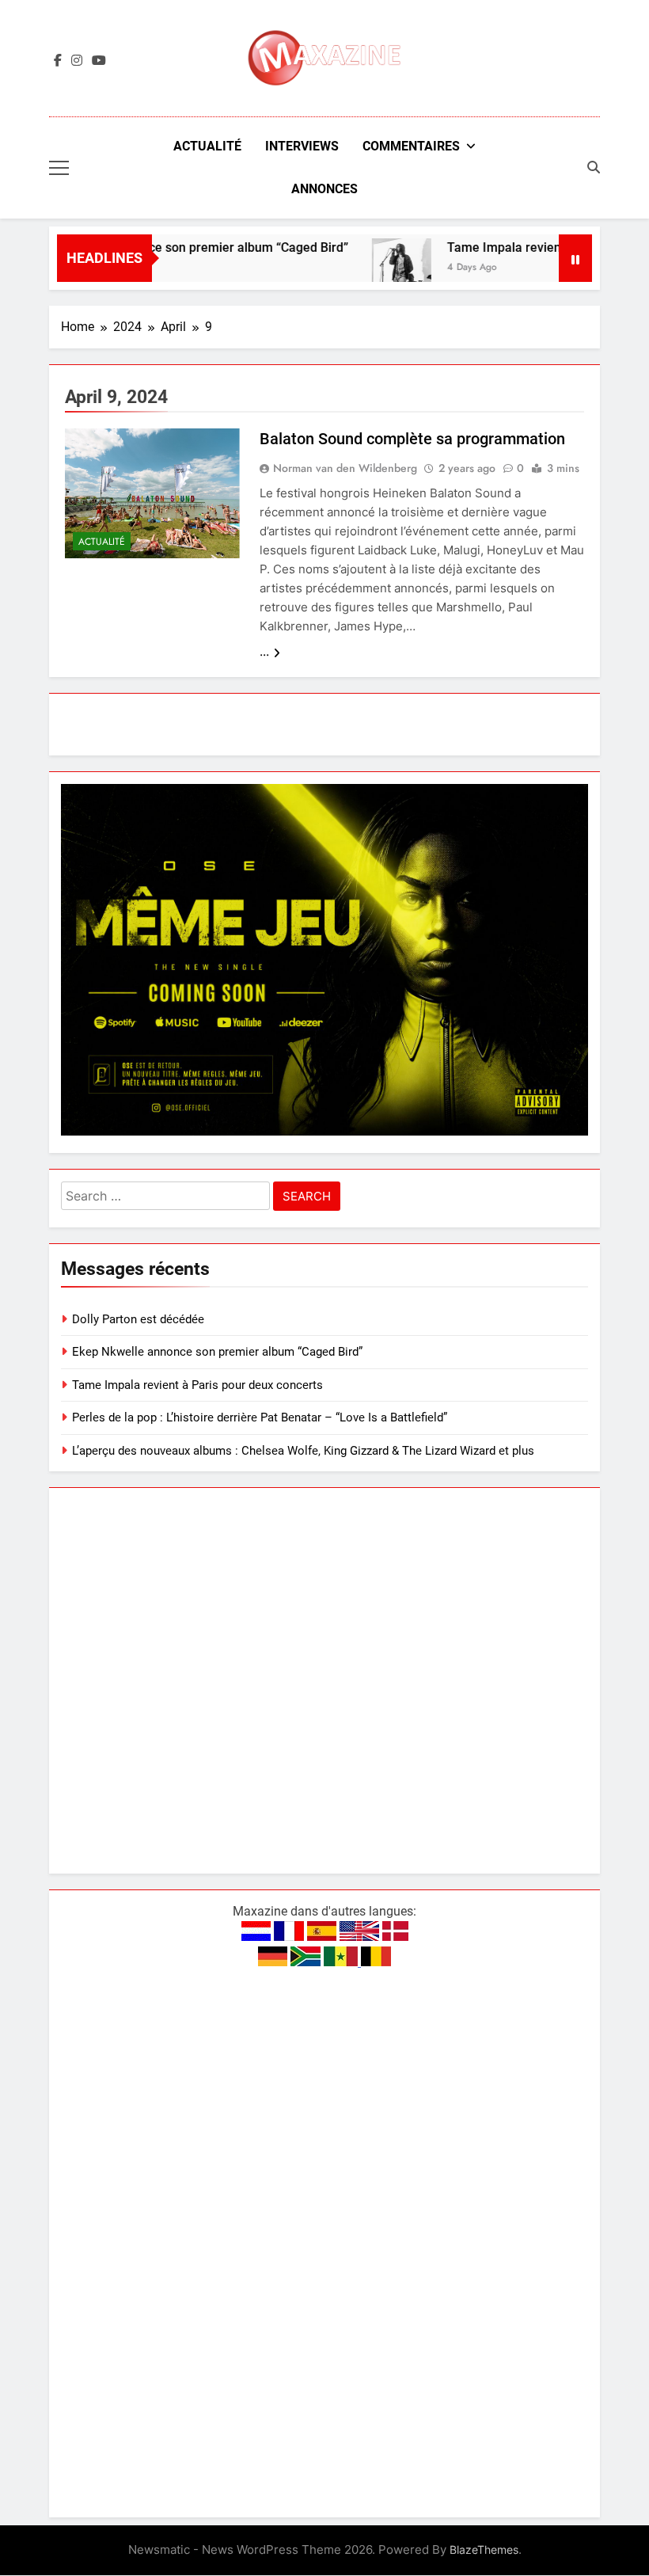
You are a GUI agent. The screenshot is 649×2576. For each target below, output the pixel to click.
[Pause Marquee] (575, 258)
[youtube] (99, 61)
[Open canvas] (59, 168)
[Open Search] (594, 167)
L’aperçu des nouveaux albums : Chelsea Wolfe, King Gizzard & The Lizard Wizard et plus (303, 1451)
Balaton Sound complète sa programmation (412, 439)
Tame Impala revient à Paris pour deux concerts (197, 1385)
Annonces (324, 189)
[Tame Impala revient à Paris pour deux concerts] (377, 268)
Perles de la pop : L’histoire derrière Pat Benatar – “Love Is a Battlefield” (260, 1417)
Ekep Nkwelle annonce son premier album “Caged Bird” (167, 247)
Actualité (207, 146)
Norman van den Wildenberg (345, 468)
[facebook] (58, 61)
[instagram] (77, 61)
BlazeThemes (484, 2549)
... (264, 652)
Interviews (302, 146)
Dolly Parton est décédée (138, 1319)
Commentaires (411, 146)
